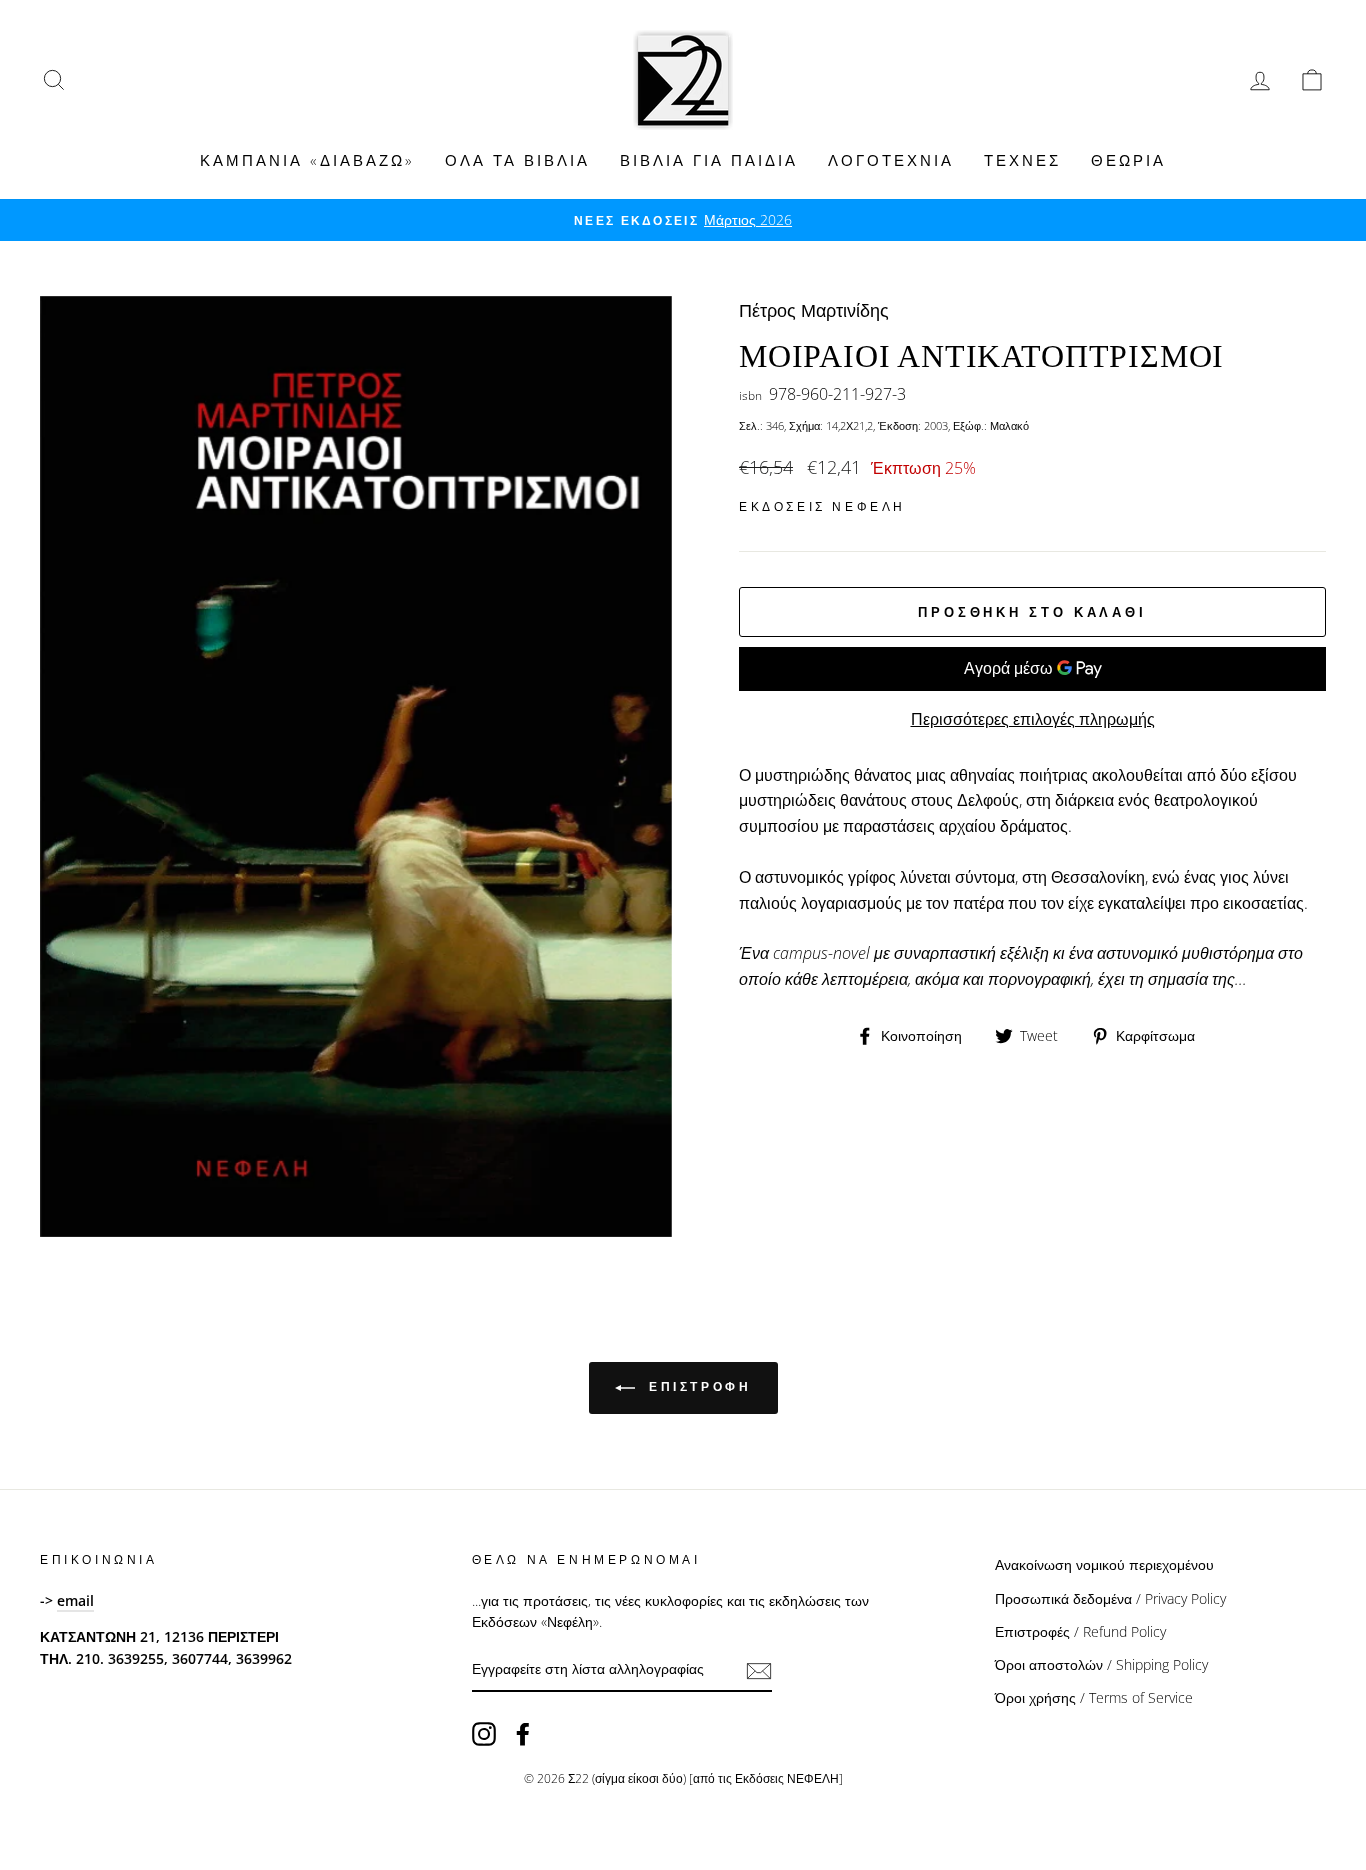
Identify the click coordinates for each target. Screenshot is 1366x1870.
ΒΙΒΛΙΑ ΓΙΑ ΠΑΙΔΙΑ (709, 160)
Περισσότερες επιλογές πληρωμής (1033, 719)
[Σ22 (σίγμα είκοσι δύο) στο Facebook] (523, 1734)
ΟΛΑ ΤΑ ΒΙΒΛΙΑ (517, 160)
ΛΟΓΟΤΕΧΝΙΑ (891, 160)
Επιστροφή (697, 1387)
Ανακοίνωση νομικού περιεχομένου (1104, 1564)
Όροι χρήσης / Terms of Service (1094, 1697)
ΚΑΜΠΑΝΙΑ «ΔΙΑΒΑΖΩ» (307, 160)
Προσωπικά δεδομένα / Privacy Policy (1110, 1598)
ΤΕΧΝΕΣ (1022, 160)
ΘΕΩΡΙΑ (1128, 160)
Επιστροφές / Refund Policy (1080, 1631)
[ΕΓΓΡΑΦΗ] (759, 1670)
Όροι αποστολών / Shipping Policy (1101, 1664)
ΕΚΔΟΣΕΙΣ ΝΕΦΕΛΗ (822, 506)
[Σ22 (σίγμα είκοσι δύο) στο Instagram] (484, 1734)
